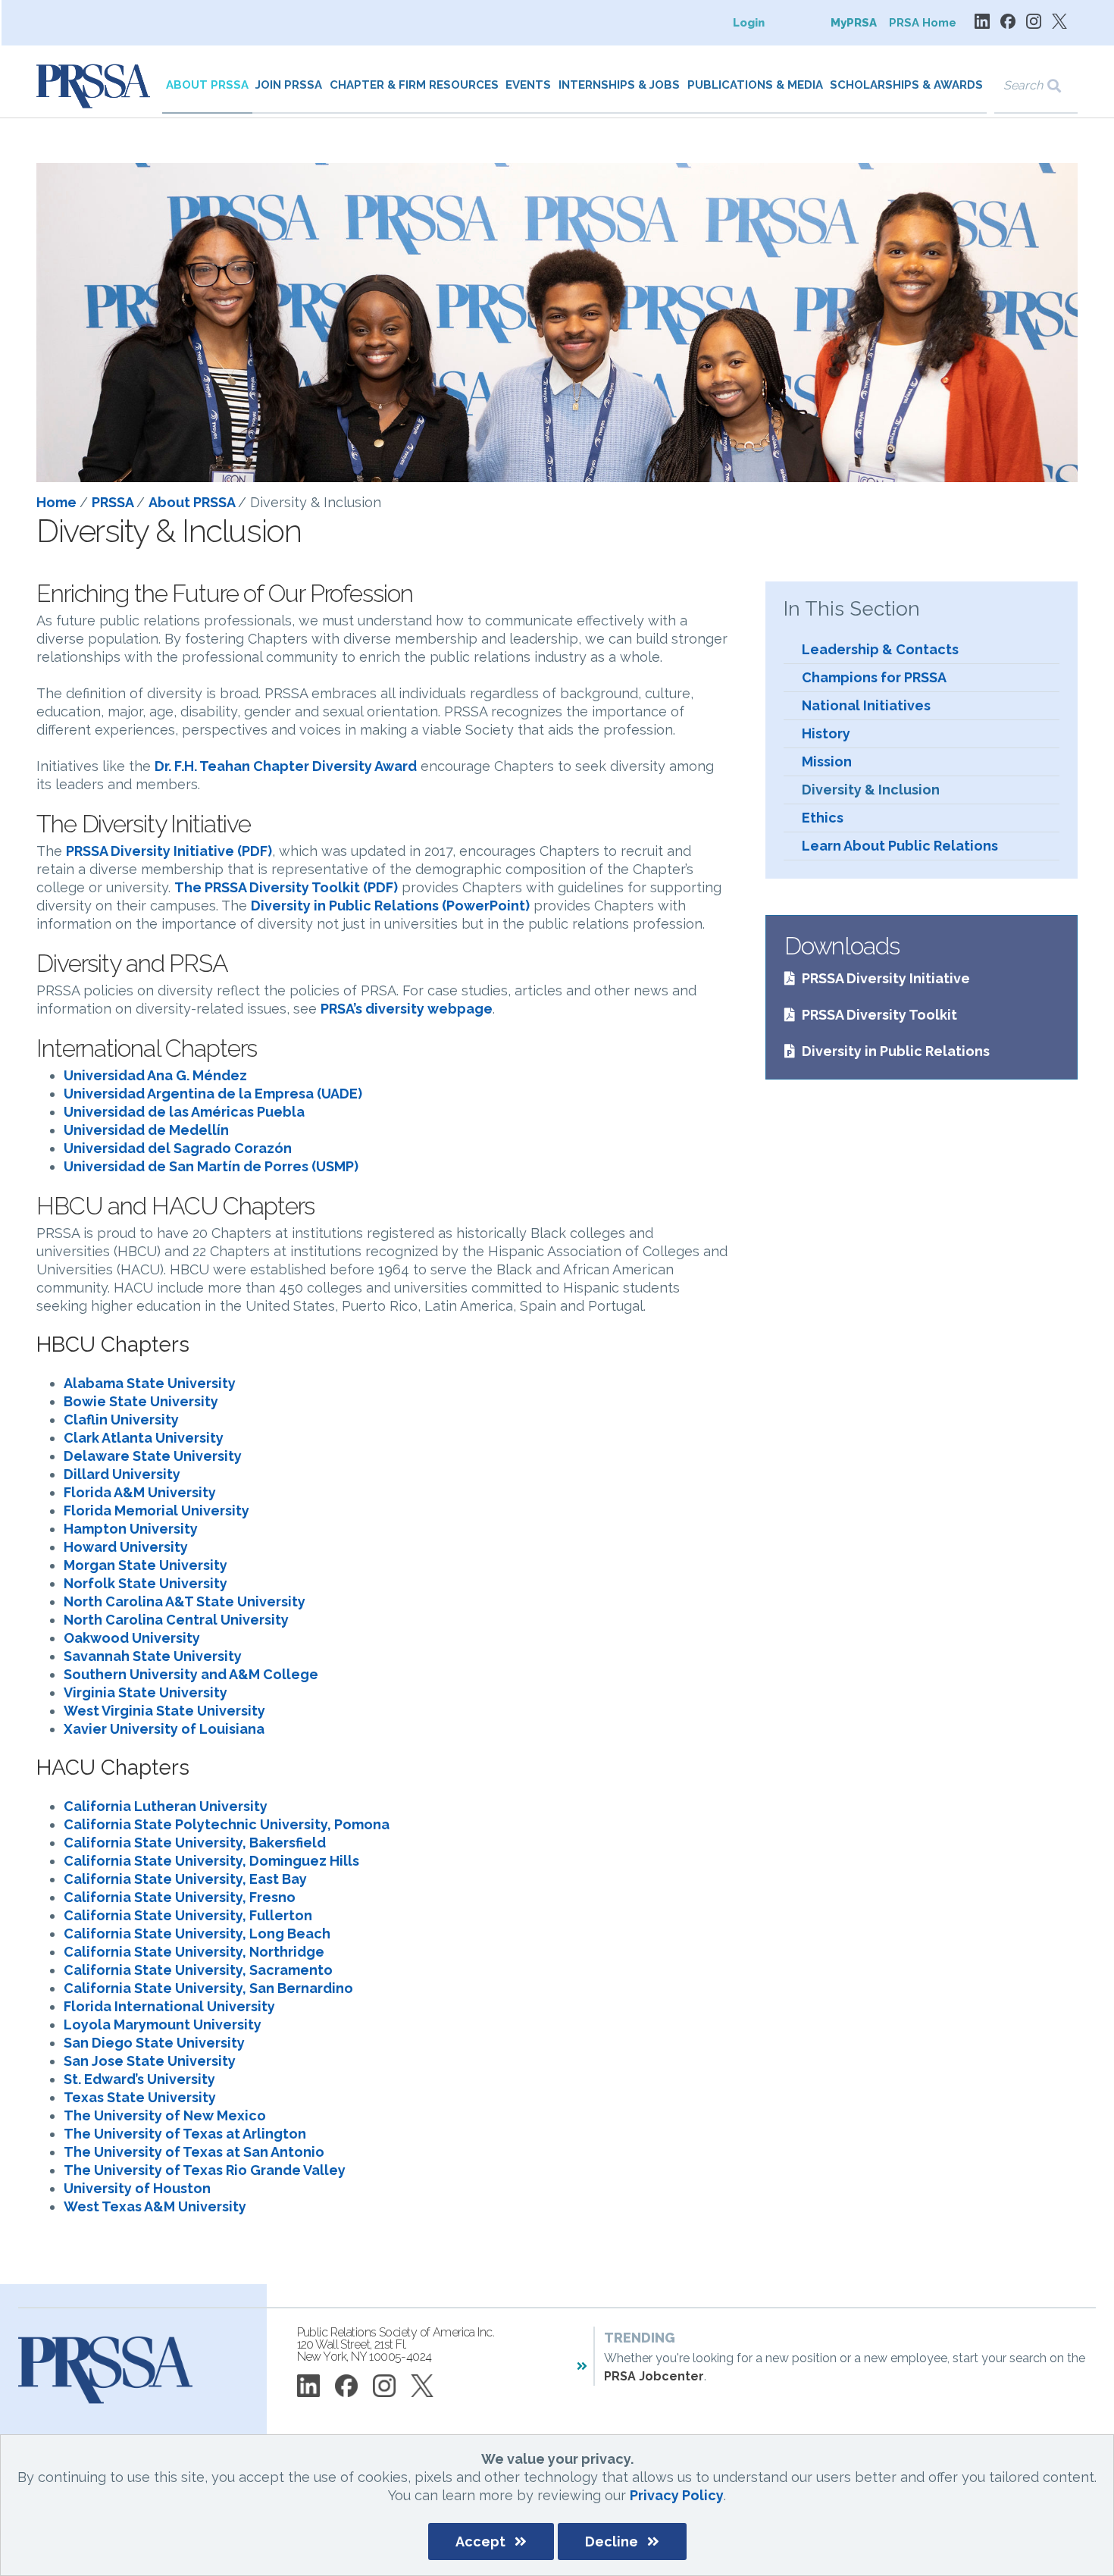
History (826, 733)
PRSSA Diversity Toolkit (879, 1015)
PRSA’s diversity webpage (407, 1009)
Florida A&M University (140, 1492)
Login (749, 23)
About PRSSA (207, 85)
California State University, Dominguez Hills (211, 1861)
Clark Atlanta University (144, 1438)
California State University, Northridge (194, 1952)
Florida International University (169, 2006)
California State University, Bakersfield (195, 1843)
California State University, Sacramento (198, 1970)
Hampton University (131, 1529)
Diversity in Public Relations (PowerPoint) (390, 906)
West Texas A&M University (155, 2206)
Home (58, 502)
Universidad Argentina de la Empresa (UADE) (213, 1094)
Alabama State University (150, 1383)
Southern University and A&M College (191, 1674)
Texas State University (140, 2097)
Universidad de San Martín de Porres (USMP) (211, 1166)
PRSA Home (923, 23)
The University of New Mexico (165, 2115)
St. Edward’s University (139, 2079)
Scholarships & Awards (906, 85)
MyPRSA (854, 23)
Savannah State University (153, 1656)
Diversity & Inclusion (871, 790)
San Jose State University (150, 2061)
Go (1064, 86)
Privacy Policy (677, 2495)
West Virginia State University (164, 1711)
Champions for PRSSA (874, 677)
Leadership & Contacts (880, 649)
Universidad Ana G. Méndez (155, 1075)
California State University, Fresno (180, 1897)
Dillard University (122, 1474)
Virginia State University (146, 1692)
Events (528, 85)
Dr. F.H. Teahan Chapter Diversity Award (286, 766)
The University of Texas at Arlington (185, 2134)
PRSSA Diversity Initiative (886, 978)
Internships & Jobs (619, 85)
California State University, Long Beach (197, 1934)
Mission (827, 762)
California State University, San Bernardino (208, 1988)
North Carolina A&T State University (185, 1601)
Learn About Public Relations (900, 846)
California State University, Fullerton (188, 1915)
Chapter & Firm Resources (414, 85)
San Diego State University (154, 2043)
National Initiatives (866, 705)
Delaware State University (153, 1456)
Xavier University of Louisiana (164, 1729)
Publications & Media (755, 85)
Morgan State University (146, 1565)
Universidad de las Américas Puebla (184, 1112)
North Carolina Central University (176, 1620)
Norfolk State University (146, 1583)
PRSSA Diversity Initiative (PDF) (169, 851)
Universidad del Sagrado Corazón (178, 1148)
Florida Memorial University (156, 1511)
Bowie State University (141, 1401)
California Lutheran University (166, 1806)
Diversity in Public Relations (896, 1051)
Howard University (126, 1547)
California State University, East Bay (185, 1879)
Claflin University (121, 1420)
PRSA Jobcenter (654, 2376)
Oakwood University (132, 1638)
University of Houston (137, 2188)
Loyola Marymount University (163, 2024)
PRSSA (114, 502)
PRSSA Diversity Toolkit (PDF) (301, 887)
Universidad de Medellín (146, 1130)
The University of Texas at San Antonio (194, 2152)
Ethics (823, 818)
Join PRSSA (289, 85)
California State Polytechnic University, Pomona (227, 1824)
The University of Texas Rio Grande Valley (205, 2170)
